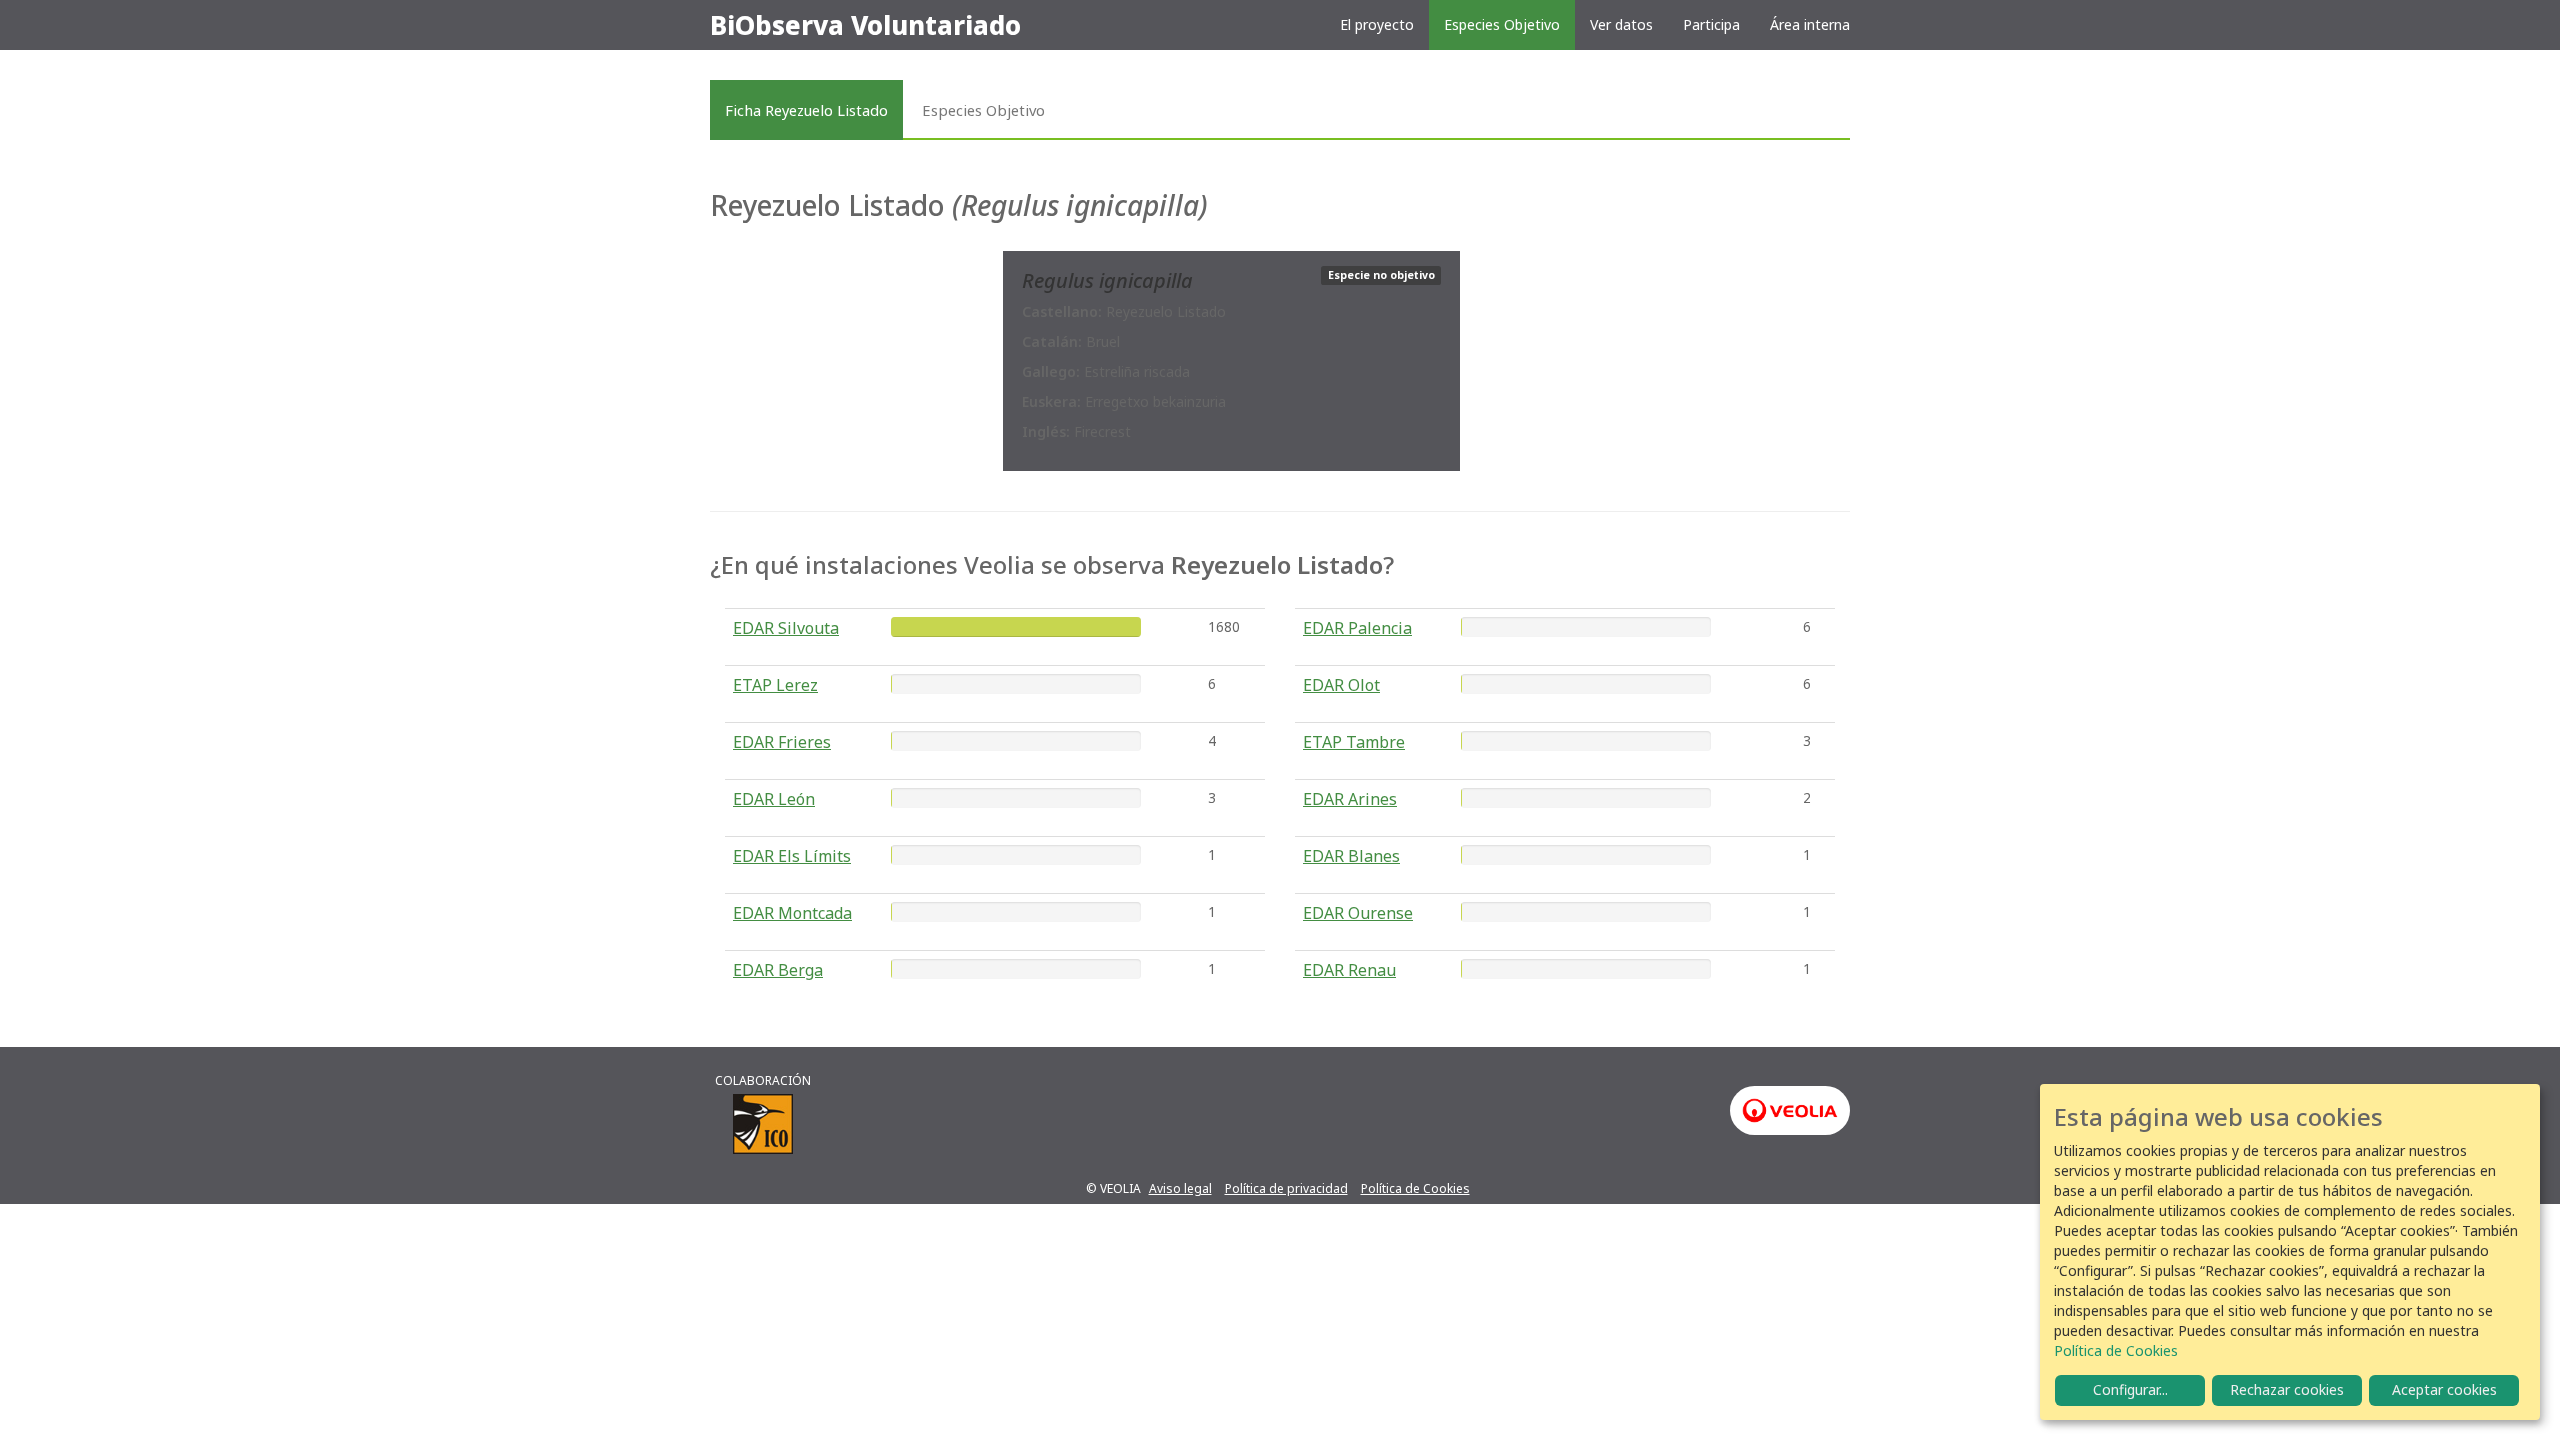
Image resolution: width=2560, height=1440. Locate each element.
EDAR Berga (778, 970)
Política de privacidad (1286, 1188)
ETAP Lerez (775, 685)
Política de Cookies (1415, 1188)
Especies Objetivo (1502, 24)
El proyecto (1377, 24)
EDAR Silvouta (786, 628)
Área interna (1810, 24)
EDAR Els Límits (792, 856)
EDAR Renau (1349, 970)
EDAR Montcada (792, 913)
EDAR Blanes (1351, 856)
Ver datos (1621, 24)
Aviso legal (1180, 1188)
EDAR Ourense (1358, 913)
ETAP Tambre (1354, 742)
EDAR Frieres (782, 742)
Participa (1711, 24)
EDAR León (774, 799)
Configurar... (2130, 1389)
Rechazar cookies (2287, 1389)
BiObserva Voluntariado (865, 25)
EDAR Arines (1350, 799)
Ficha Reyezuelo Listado (806, 110)
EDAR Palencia (1357, 628)
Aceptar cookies (2444, 1389)
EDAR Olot (1341, 685)
